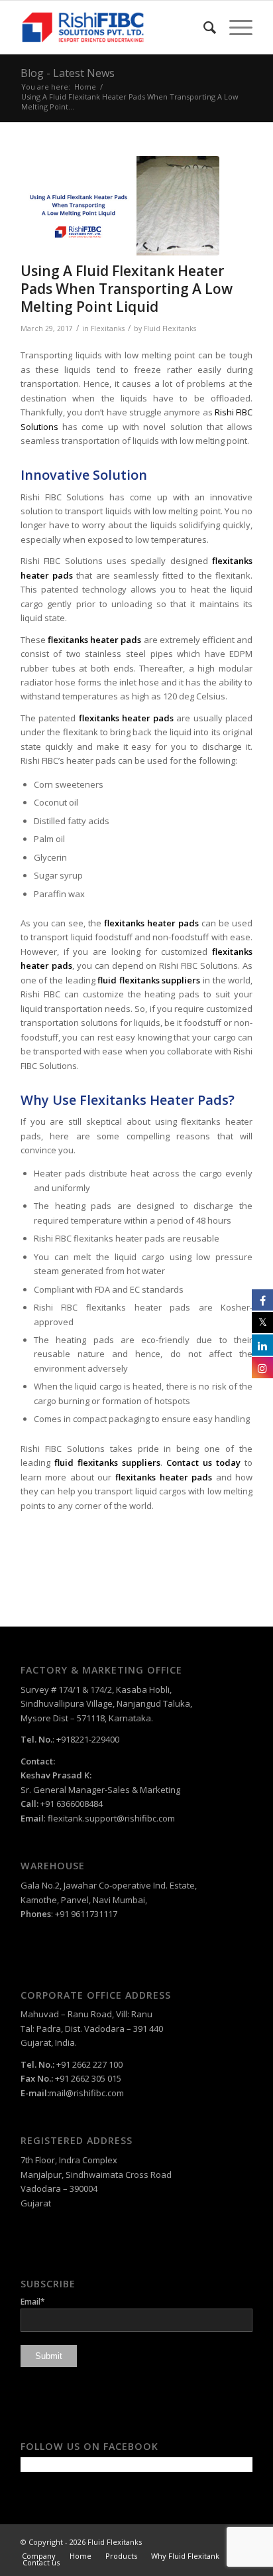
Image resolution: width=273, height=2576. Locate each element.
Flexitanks (108, 328)
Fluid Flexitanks (170, 328)
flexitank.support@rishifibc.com (111, 1818)
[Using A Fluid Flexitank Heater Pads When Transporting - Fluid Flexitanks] (120, 206)
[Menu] (234, 27)
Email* (33, 2302)
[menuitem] (203, 27)
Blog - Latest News (68, 73)
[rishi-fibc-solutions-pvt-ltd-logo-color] (113, 27)
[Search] (203, 27)
